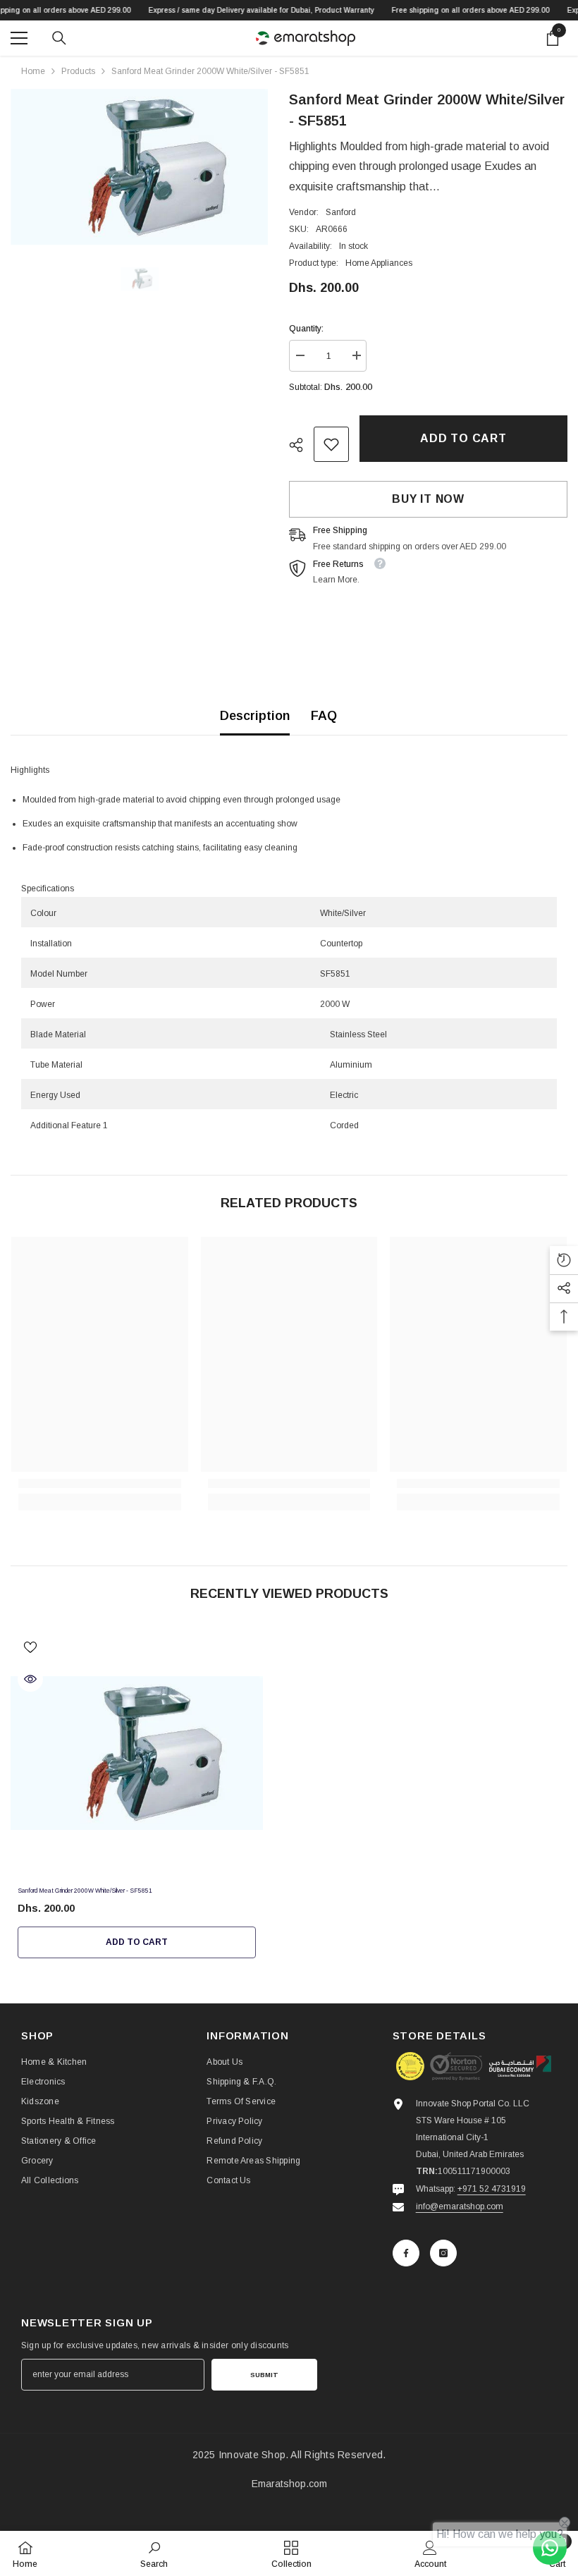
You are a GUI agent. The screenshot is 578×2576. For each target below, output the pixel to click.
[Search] (59, 38)
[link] (331, 444)
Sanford (341, 212)
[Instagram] (443, 2253)
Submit (264, 2375)
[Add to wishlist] (30, 1647)
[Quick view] (30, 1679)
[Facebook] (406, 2253)
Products (78, 71)
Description (255, 716)
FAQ (324, 716)
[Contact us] (550, 2548)
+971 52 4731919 (492, 2189)
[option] (139, 167)
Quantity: (306, 329)
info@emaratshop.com (460, 2206)
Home (33, 71)
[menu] (19, 38)
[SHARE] (301, 445)
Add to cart (461, 438)
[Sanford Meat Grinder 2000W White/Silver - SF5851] (137, 1753)
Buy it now (428, 499)
